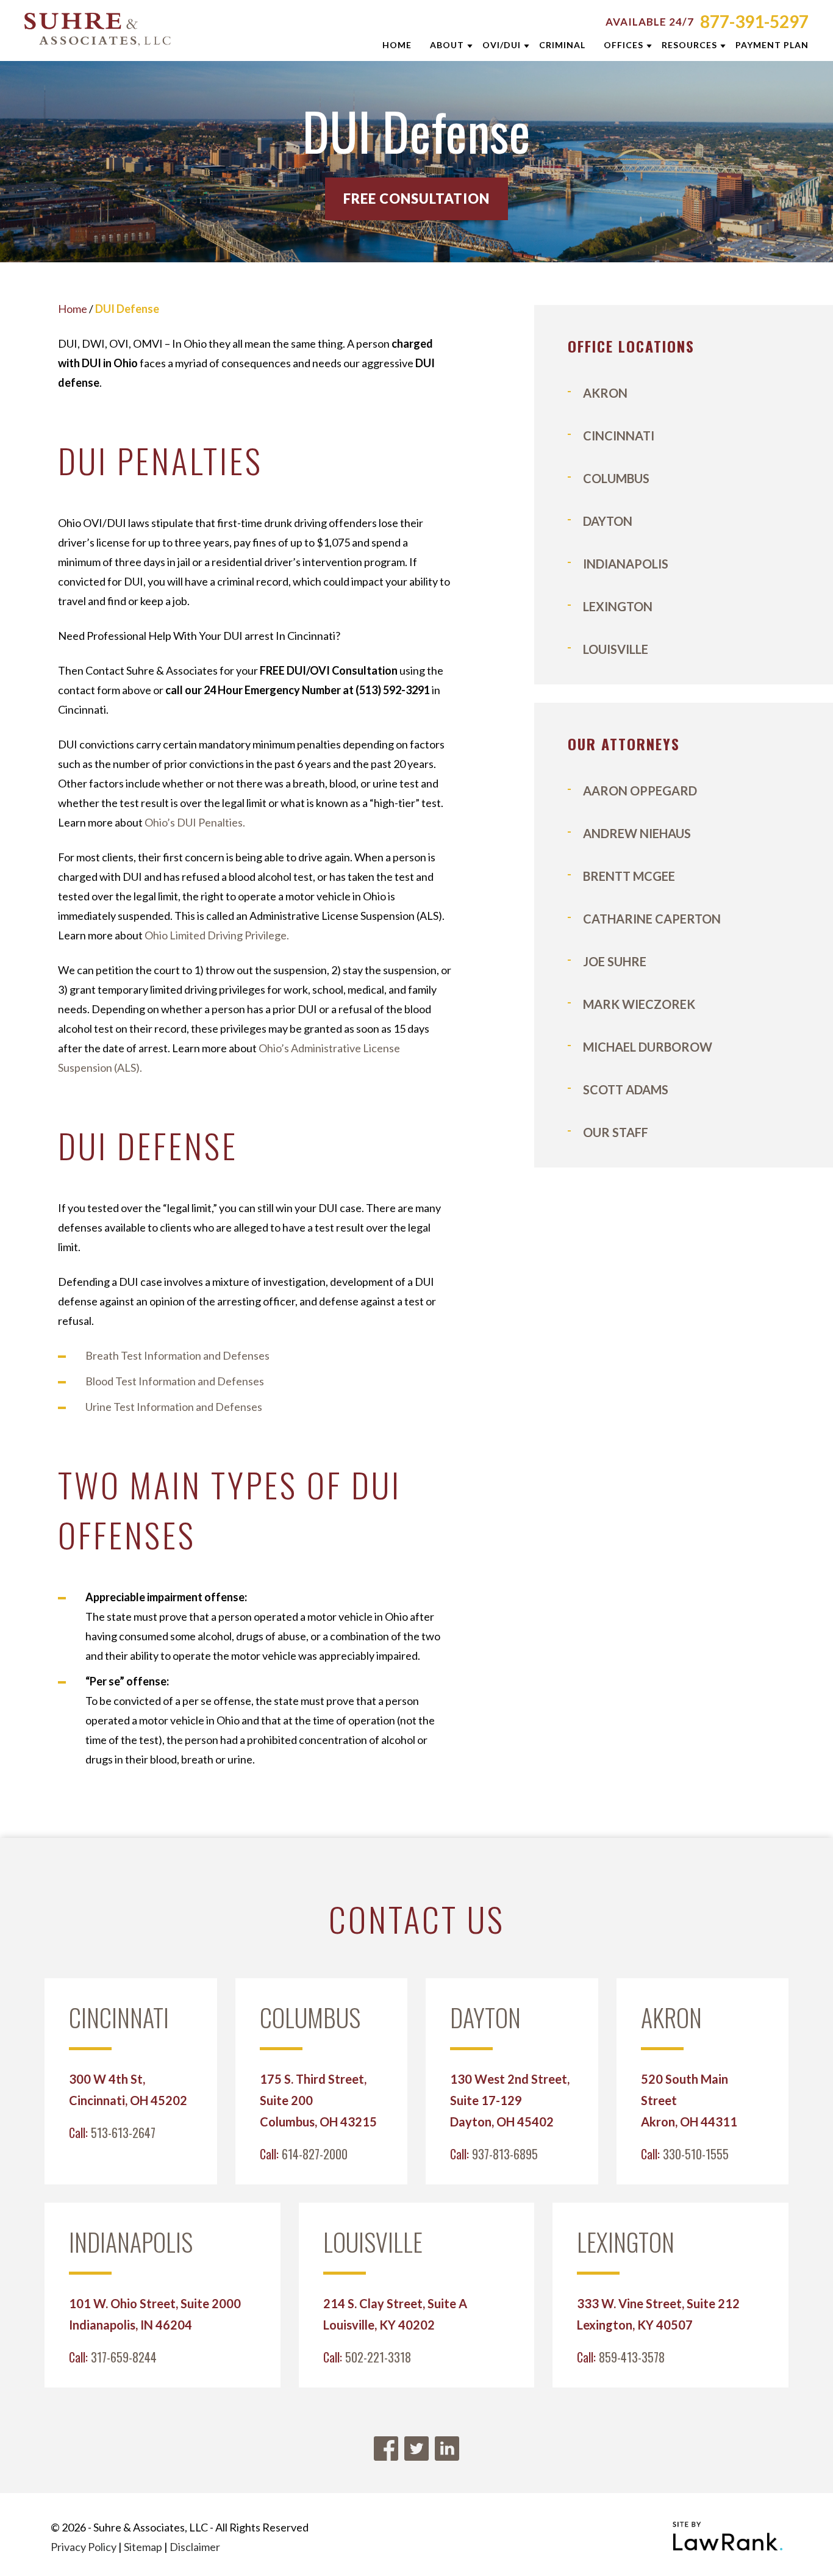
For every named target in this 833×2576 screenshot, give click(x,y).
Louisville (616, 649)
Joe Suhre (615, 961)
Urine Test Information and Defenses (174, 1407)
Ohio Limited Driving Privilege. (217, 935)
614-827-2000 (315, 2154)
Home (73, 309)
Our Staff (616, 1132)
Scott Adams (626, 1089)
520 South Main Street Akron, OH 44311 (689, 2100)
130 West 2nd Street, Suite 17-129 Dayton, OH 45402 (510, 2100)
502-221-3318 (378, 2357)
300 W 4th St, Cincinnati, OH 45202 (128, 2090)
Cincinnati (619, 436)
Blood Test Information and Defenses (175, 1381)
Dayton (608, 521)
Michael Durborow (648, 1047)
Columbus (616, 478)
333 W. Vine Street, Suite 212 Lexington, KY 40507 (658, 2314)
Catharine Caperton (652, 919)
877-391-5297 (754, 21)
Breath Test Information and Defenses (177, 1355)
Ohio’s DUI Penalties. (195, 822)
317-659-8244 (124, 2357)
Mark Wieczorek (639, 1004)
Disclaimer (195, 2547)
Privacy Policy (84, 2547)
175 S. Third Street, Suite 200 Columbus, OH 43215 (318, 2100)
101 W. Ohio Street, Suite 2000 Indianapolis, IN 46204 (155, 2314)
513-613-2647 (123, 2133)
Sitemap (143, 2547)
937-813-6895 (505, 2154)
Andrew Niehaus (637, 833)
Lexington (618, 606)
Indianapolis (626, 564)
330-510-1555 (696, 2154)
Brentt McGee (629, 876)
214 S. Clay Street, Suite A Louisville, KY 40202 (395, 2314)
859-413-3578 (632, 2357)
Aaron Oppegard (640, 791)
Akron (605, 393)
